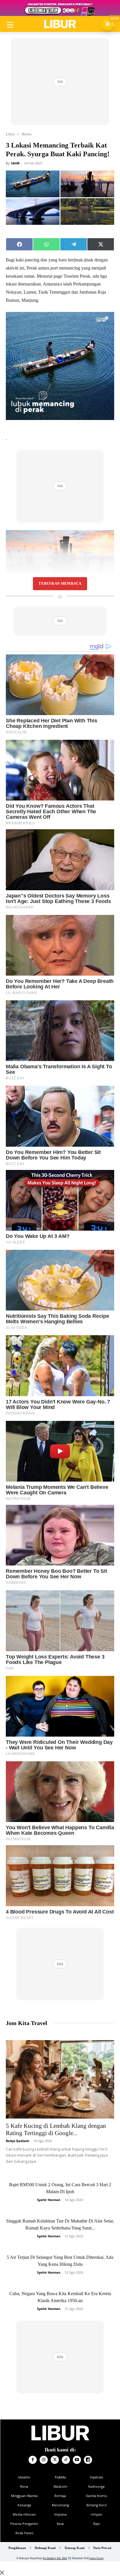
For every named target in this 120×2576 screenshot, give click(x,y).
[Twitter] (55, 2460)
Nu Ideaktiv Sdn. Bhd (55, 2558)
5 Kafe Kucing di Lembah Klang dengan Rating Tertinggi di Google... (56, 2129)
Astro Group (97, 2558)
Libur (10, 134)
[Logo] (60, 24)
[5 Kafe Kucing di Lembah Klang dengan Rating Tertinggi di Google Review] (60, 2079)
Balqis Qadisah (17, 2141)
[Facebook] (33, 2460)
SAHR (15, 163)
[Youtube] (77, 2460)
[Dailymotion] (88, 2460)
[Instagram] (44, 2460)
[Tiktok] (66, 2460)
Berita (27, 134)
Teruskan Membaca (60, 584)
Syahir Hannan (49, 2200)
